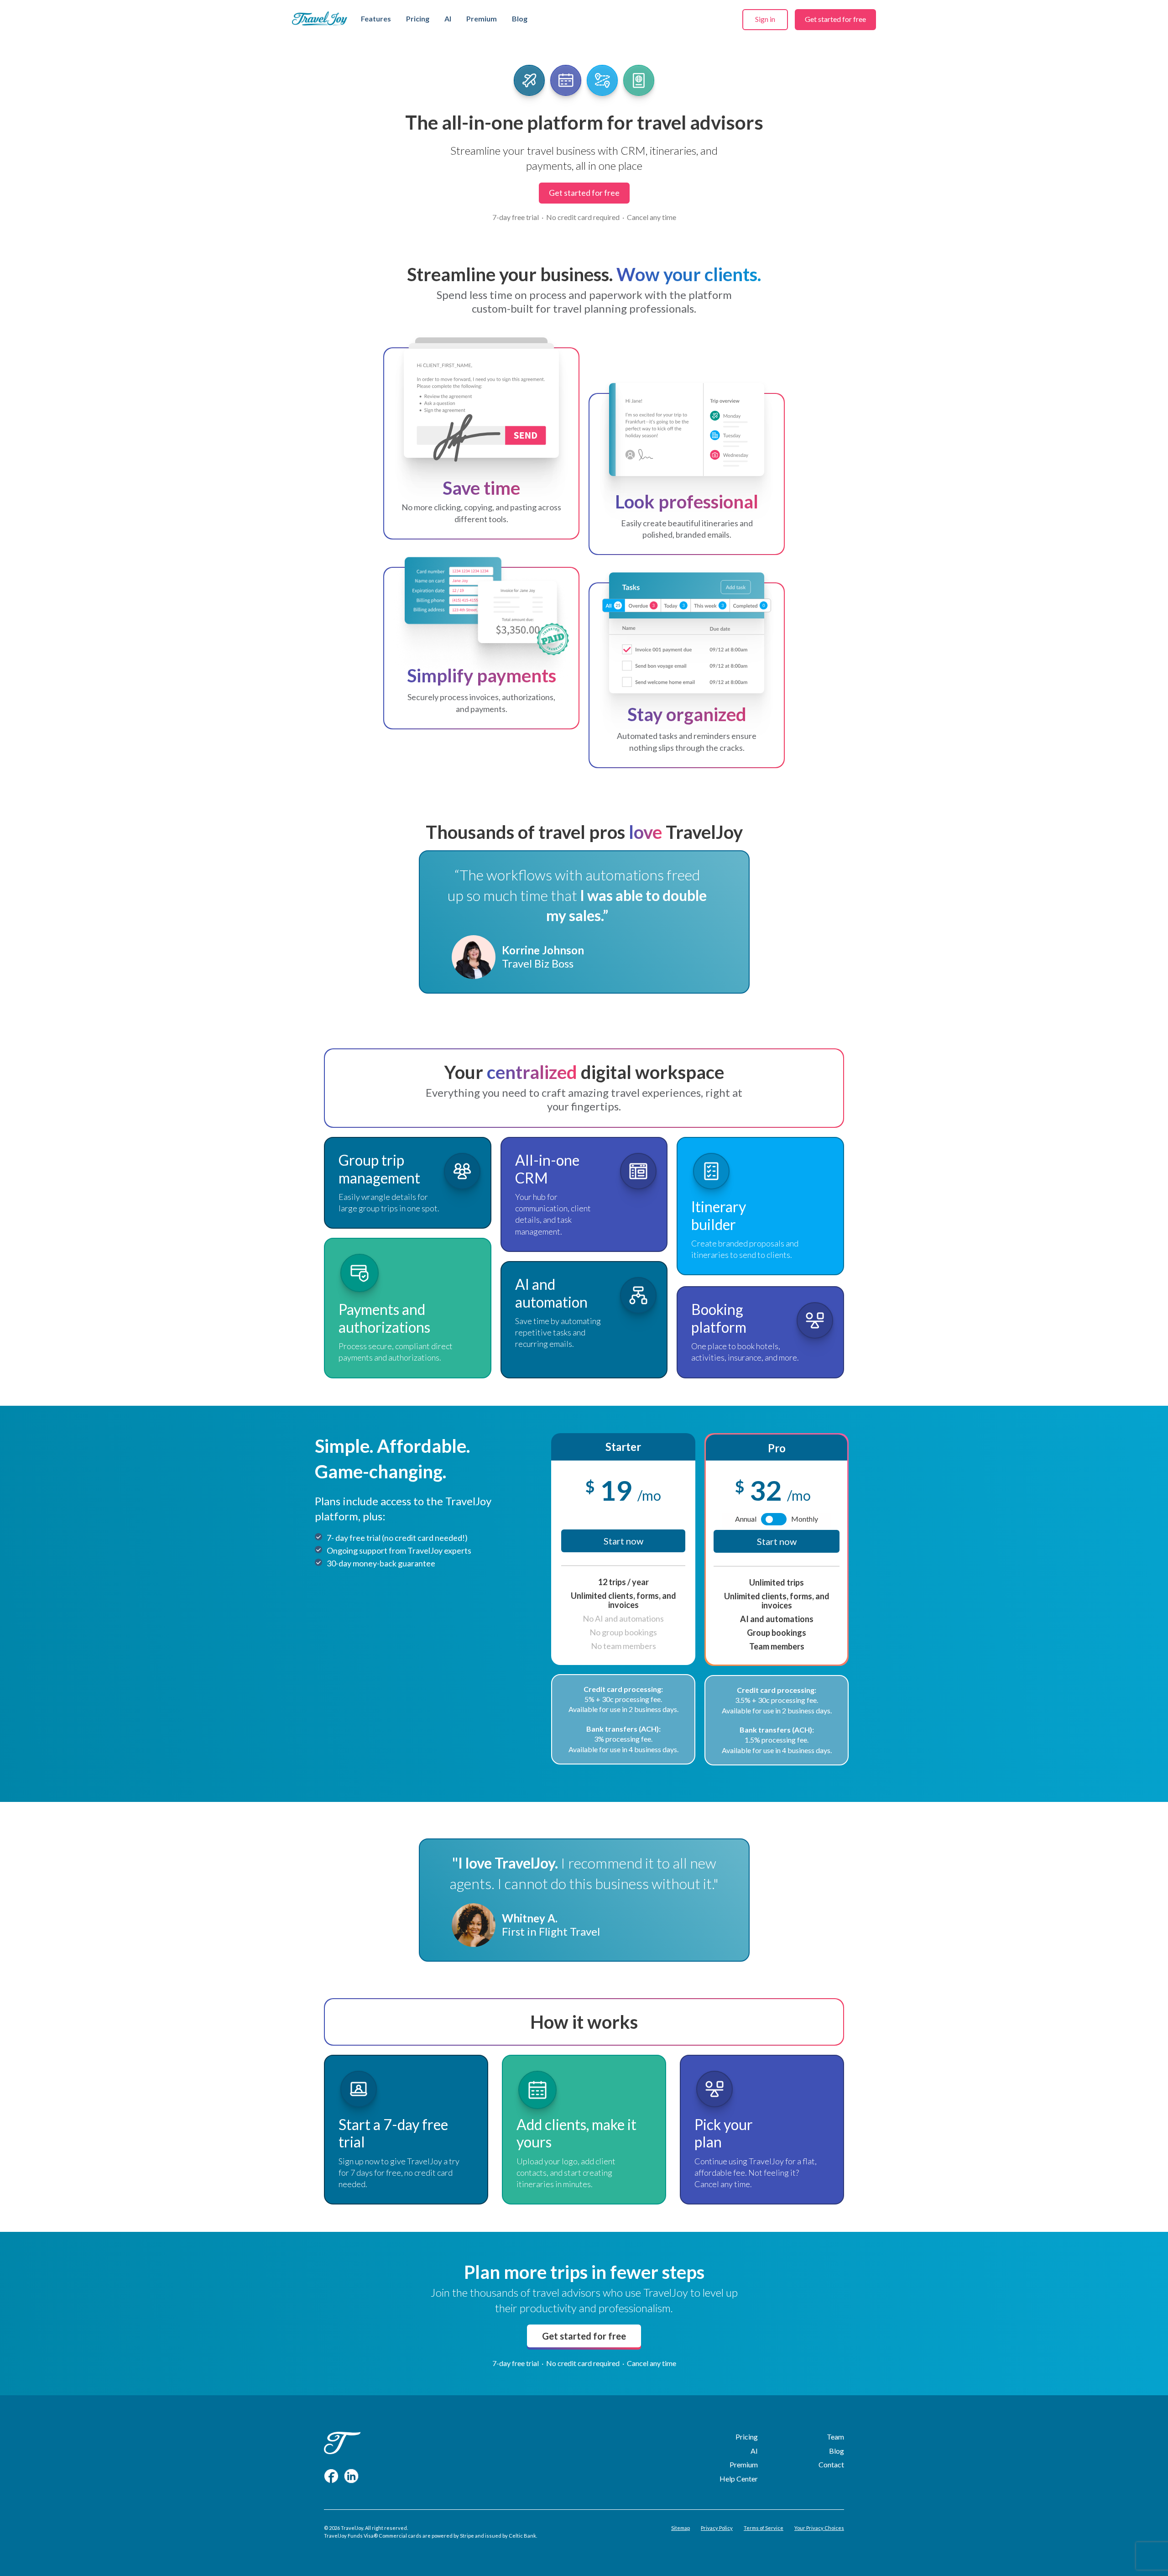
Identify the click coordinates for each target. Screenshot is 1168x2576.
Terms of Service (764, 2528)
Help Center (739, 2479)
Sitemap (680, 2528)
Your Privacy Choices (819, 2528)
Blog (520, 18)
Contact (831, 2464)
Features (376, 18)
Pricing (418, 18)
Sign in (765, 19)
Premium (482, 18)
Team (835, 2437)
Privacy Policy (717, 2528)
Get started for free (835, 19)
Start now (623, 1541)
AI (448, 18)
